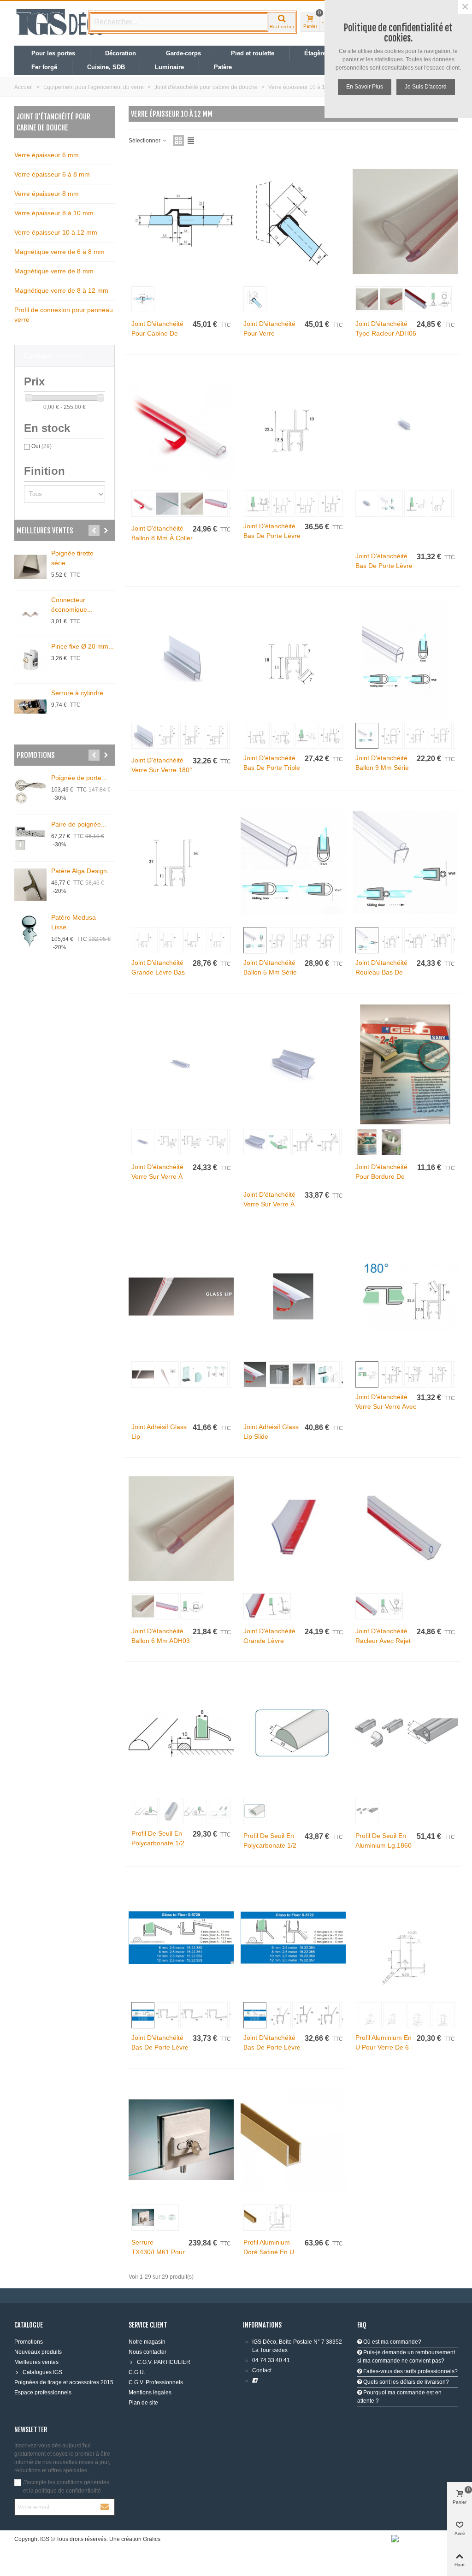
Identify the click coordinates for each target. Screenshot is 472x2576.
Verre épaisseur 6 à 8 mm (52, 174)
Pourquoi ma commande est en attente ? (399, 2397)
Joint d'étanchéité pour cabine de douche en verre (157, 333)
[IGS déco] (60, 22)
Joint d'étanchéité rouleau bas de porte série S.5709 (383, 972)
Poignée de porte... (79, 778)
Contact (262, 2370)
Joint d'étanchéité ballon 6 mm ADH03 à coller (161, 1641)
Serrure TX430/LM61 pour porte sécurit (158, 2252)
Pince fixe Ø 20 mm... (83, 646)
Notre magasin (147, 2342)
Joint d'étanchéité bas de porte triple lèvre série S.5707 (272, 768)
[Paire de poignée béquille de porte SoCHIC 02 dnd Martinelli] (30, 838)
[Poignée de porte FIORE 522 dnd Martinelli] (30, 792)
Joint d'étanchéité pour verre (269, 328)
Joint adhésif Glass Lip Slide (271, 1432)
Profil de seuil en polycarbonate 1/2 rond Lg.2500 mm (159, 1843)
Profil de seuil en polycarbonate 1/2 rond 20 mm (270, 1845)
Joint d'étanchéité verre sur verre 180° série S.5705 (162, 770)
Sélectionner (145, 141)
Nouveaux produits (38, 2352)
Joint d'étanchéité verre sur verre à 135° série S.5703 (270, 1204)
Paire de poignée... (79, 824)
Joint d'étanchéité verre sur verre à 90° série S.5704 (157, 1176)
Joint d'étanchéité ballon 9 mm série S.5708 (382, 768)
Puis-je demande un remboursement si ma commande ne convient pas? (406, 2357)
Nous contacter (147, 2352)
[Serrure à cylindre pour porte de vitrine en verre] (30, 707)
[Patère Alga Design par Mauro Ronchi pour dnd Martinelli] (30, 885)
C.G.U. (137, 2372)
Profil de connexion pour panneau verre (64, 315)
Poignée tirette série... (72, 558)
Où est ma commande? (392, 2342)
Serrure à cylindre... (80, 693)
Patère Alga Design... (82, 871)
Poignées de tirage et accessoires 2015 (64, 2382)
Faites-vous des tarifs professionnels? (410, 2371)
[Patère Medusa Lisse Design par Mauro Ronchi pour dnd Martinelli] (30, 931)
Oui (41, 446)
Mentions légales (150, 2393)
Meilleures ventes (45, 531)
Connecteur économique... (72, 605)
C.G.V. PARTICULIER (164, 2362)
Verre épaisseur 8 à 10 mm (54, 213)
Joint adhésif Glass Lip (159, 1432)
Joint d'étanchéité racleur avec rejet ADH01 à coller (383, 1641)
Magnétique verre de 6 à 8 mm (59, 252)
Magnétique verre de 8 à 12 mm (61, 290)
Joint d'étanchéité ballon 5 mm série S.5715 (270, 972)
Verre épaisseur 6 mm (47, 155)
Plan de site (143, 2403)
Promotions (36, 755)
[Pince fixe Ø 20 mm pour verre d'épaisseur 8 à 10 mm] (30, 660)
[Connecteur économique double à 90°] (30, 614)
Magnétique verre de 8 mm (54, 271)
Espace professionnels (43, 2393)
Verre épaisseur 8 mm (47, 194)
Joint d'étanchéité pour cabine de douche (53, 122)
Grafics (152, 2539)
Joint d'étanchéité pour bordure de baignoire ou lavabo (386, 1176)
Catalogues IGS (42, 2372)
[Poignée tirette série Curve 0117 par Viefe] (30, 567)
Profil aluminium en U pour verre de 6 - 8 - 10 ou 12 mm (384, 2047)
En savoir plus (365, 87)
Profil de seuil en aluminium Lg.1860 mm (383, 1845)
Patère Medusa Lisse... (74, 922)
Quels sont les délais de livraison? (405, 2382)
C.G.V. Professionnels (156, 2382)
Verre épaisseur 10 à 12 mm (56, 232)
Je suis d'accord (426, 87)
